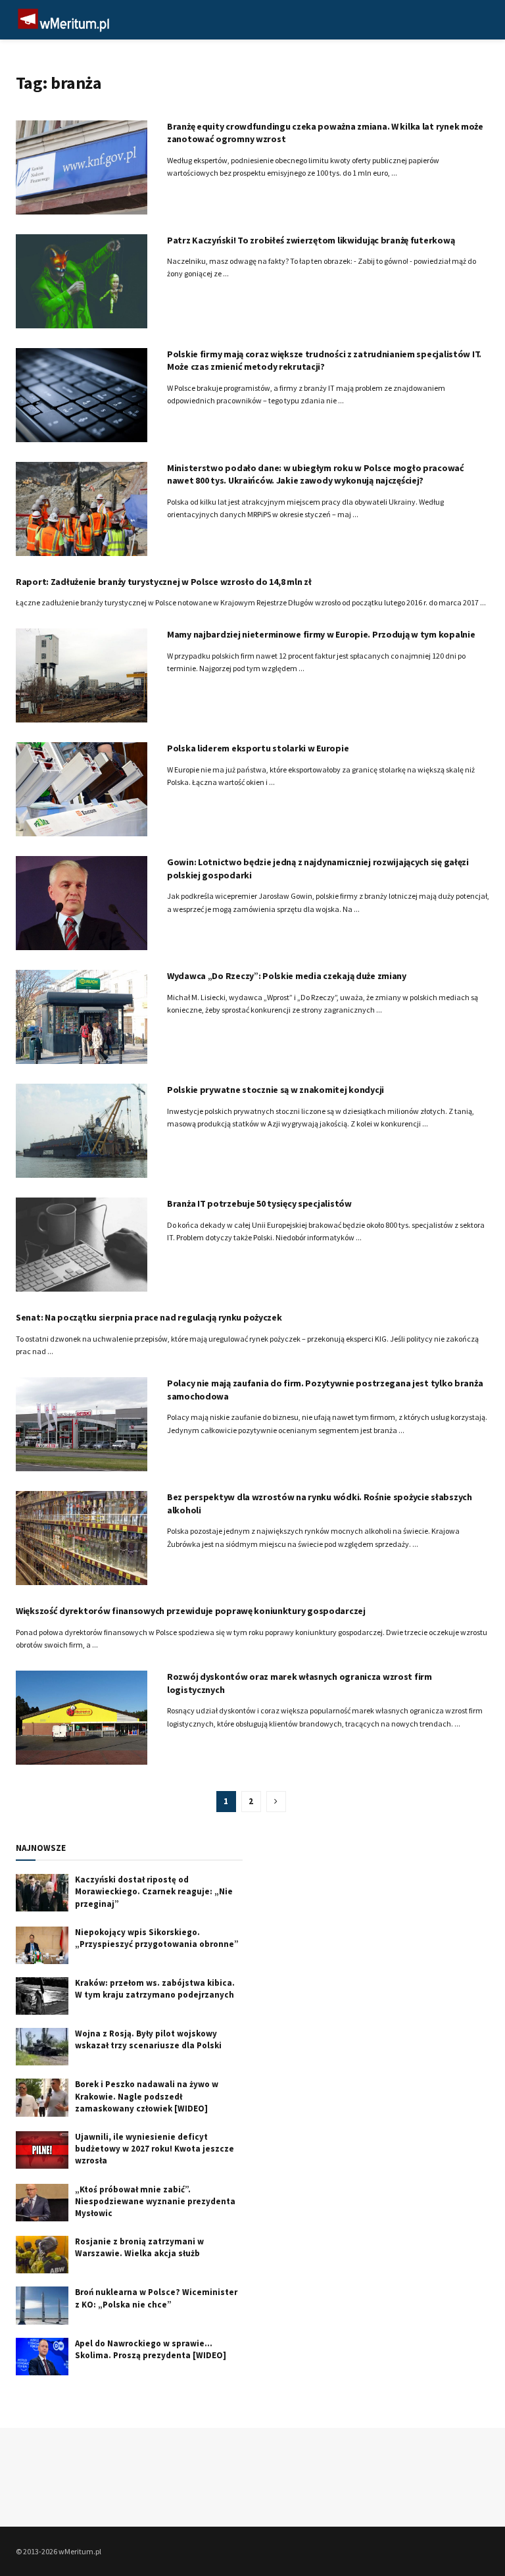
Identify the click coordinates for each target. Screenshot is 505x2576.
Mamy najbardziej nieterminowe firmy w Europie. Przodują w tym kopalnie (321, 634)
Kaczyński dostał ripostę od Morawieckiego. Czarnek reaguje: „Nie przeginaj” (154, 1891)
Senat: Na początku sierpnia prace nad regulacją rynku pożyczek (149, 1317)
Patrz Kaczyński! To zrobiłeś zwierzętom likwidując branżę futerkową (311, 240)
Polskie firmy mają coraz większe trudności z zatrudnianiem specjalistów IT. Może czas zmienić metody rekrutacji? (324, 361)
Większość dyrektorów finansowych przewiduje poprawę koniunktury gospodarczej (191, 1611)
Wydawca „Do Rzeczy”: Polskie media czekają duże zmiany (287, 976)
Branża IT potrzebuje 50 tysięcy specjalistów (259, 1203)
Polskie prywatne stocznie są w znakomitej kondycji (276, 1090)
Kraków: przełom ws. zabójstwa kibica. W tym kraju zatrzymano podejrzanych (155, 1989)
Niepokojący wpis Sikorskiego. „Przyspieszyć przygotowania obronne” (157, 1938)
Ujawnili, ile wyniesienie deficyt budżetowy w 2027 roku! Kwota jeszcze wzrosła (155, 2149)
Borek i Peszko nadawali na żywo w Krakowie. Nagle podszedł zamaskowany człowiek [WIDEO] (147, 2096)
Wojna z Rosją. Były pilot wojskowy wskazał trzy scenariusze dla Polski (148, 2039)
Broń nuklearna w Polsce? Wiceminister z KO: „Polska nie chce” (156, 2298)
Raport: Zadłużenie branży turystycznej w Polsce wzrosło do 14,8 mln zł (163, 582)
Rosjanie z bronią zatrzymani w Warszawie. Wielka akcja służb (139, 2247)
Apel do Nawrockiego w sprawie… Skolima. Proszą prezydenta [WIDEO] (151, 2349)
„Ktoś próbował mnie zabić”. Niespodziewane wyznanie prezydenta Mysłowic (155, 2201)
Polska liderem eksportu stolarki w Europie (258, 748)
